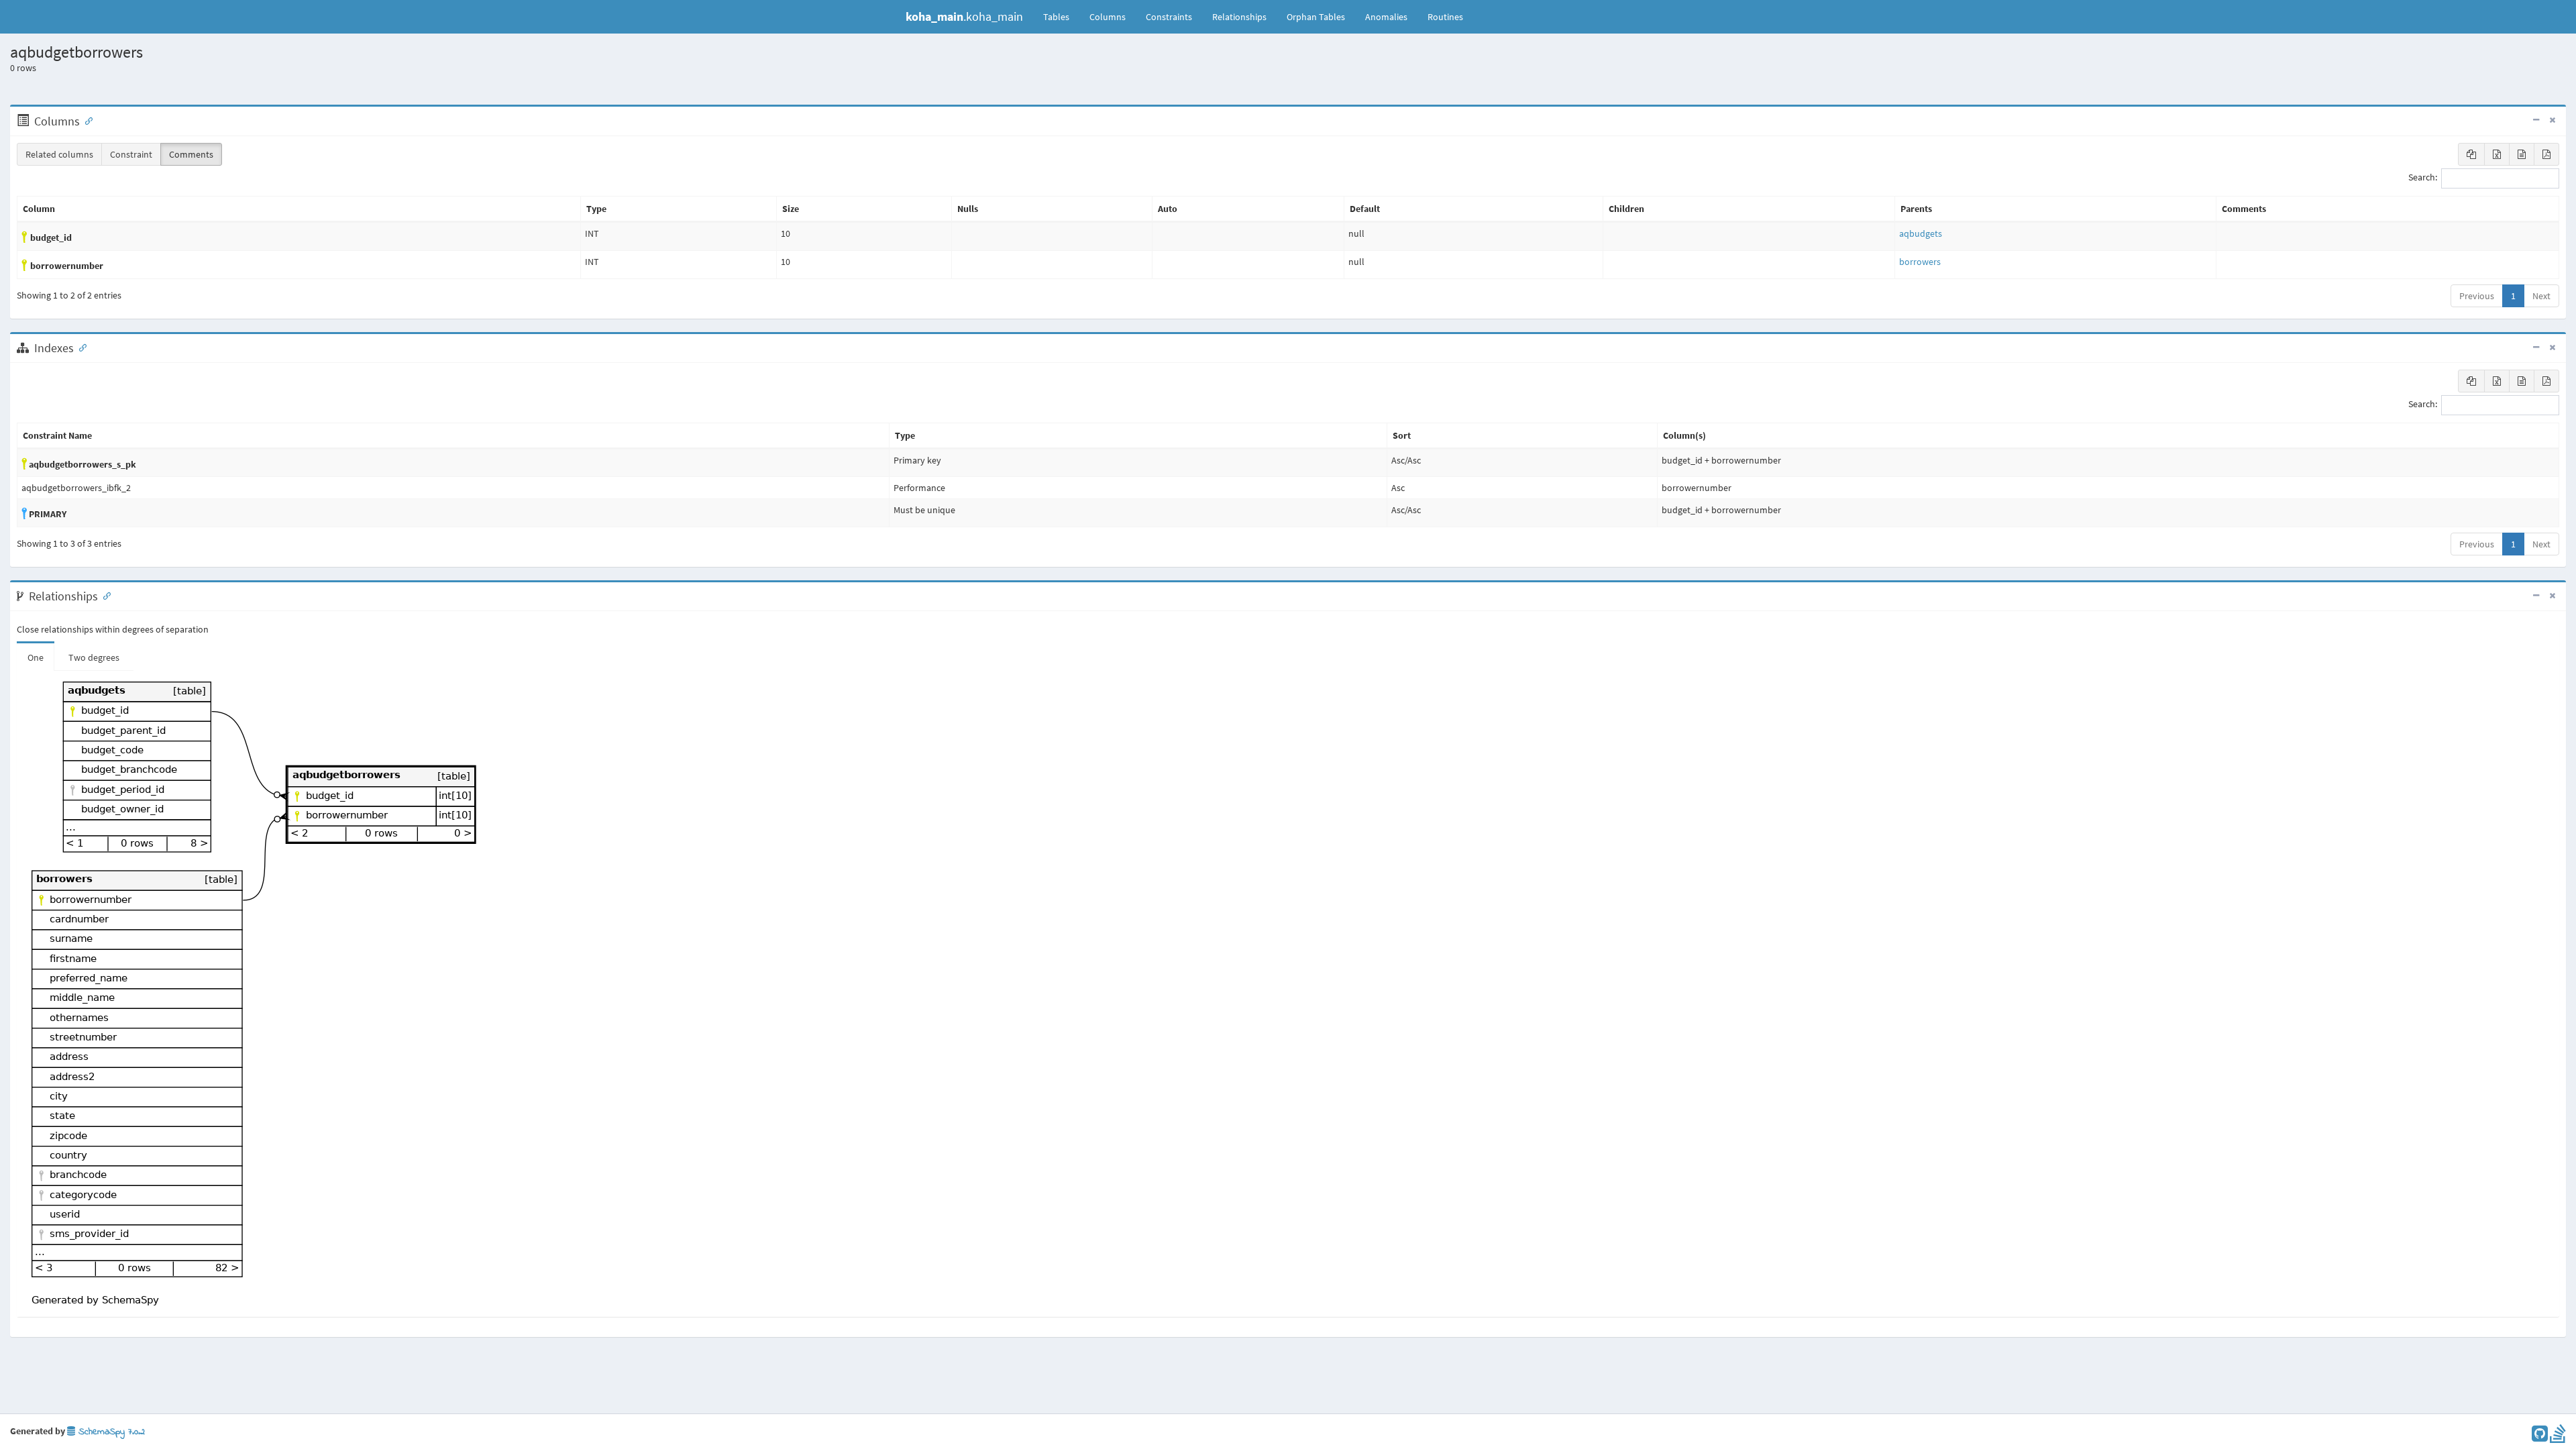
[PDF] (2546, 154)
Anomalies (1386, 17)
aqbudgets (1921, 233)
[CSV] (2522, 154)
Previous (2477, 296)
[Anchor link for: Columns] (86, 120)
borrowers (1920, 262)
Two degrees (94, 657)
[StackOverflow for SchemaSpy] (2558, 1437)
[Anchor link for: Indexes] (80, 347)
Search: (2423, 178)
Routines (1445, 17)
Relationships (1239, 17)
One (36, 657)
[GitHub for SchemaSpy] (2540, 1437)
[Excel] (2497, 154)
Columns (1108, 17)
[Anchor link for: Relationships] (104, 595)
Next (2541, 296)
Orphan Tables (1316, 17)
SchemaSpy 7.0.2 (110, 1432)
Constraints (1169, 17)
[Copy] (2471, 154)
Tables (1061, 16)
